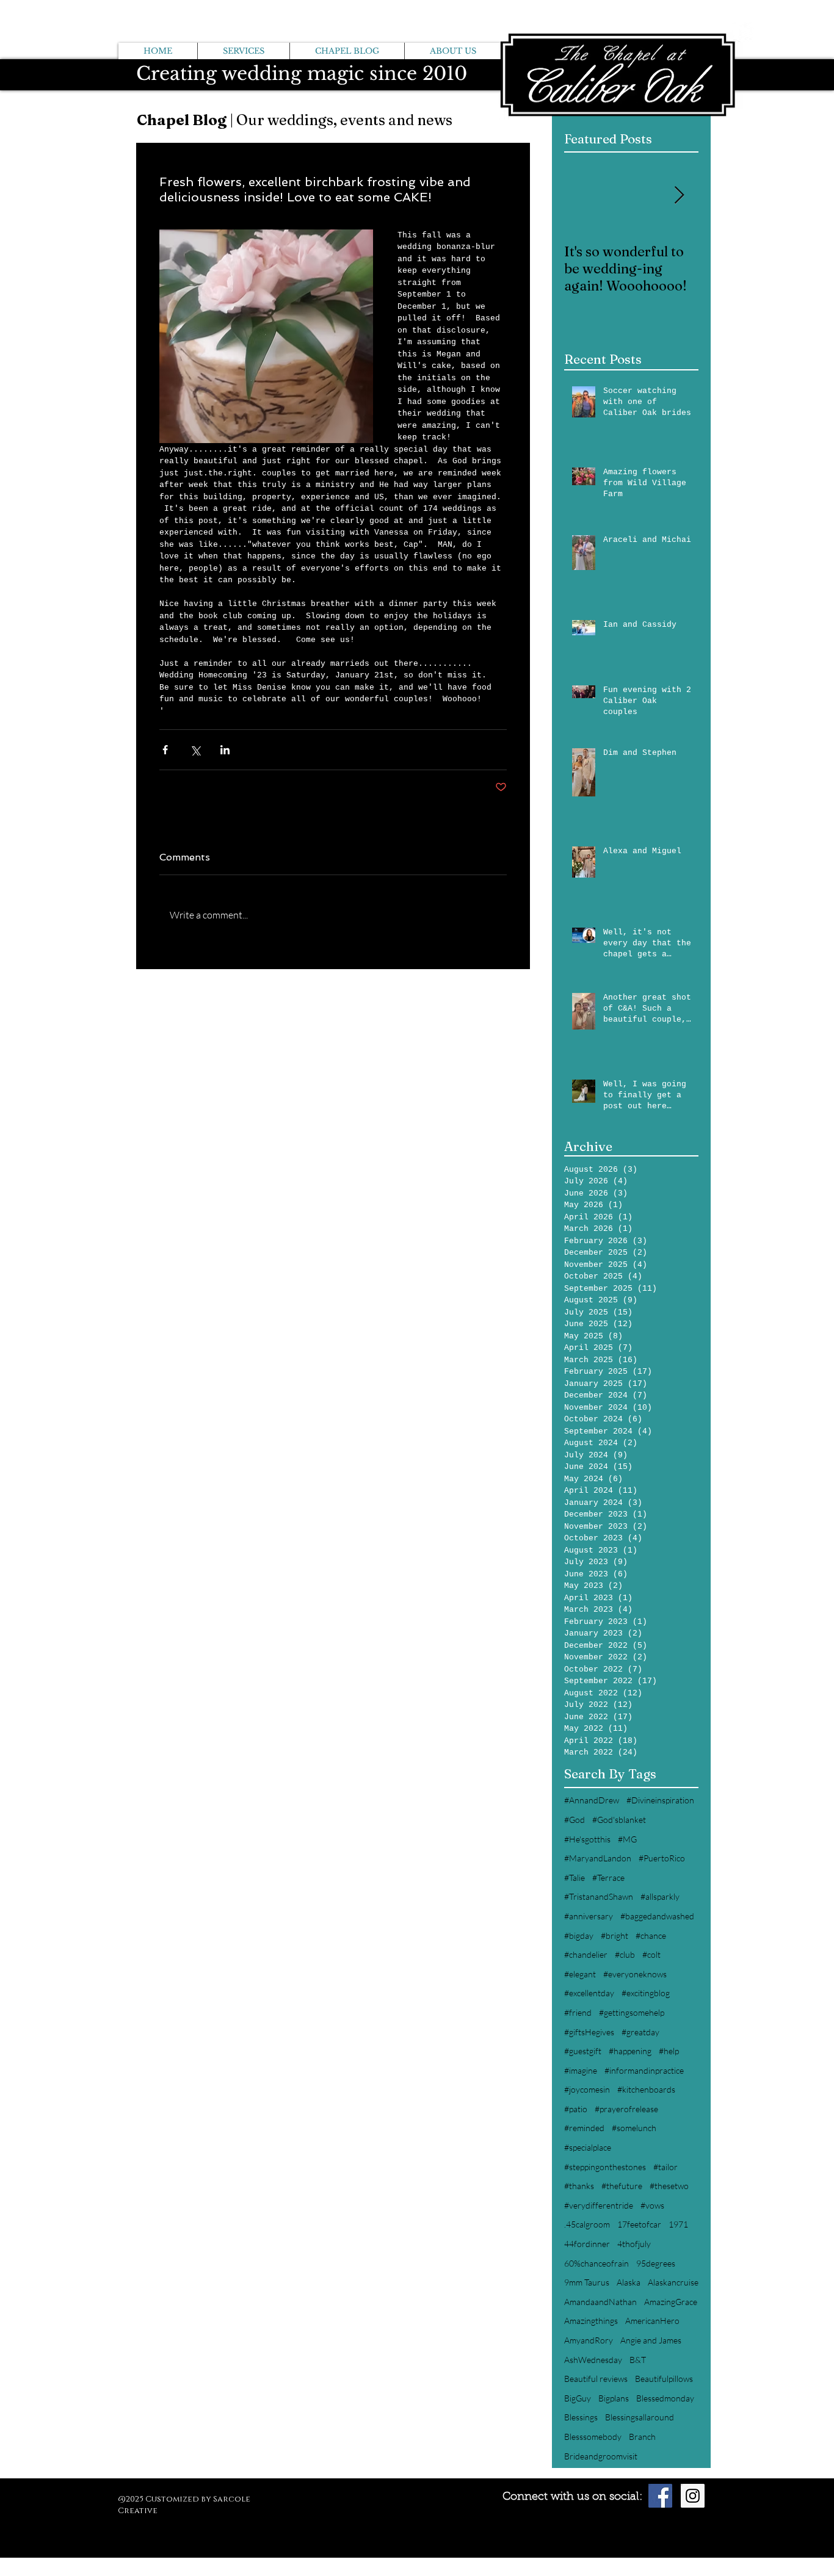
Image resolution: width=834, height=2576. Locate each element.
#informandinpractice (644, 2070)
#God (575, 1820)
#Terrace (608, 1878)
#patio (576, 2109)
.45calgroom (587, 2224)
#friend (578, 2012)
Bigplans (614, 2398)
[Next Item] (679, 196)
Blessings (581, 2417)
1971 (678, 2224)
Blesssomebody (593, 2437)
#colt (651, 1954)
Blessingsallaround (640, 2417)
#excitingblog (646, 1993)
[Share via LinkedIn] (225, 750)
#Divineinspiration (660, 1800)
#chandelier (586, 1954)
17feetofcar (639, 2224)
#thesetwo (669, 2186)
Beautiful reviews (596, 2379)
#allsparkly (660, 1896)
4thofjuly (634, 2244)
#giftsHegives (589, 2032)
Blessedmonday (665, 2398)
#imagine (581, 2070)
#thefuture (622, 2186)
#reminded (584, 2128)
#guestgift (583, 2051)
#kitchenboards (646, 2089)
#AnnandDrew (592, 1800)
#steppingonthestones (605, 2167)
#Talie (575, 1878)
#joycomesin (587, 2089)
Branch (642, 2437)
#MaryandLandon (598, 1858)
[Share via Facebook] (165, 750)
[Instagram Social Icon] (693, 2496)
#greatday (640, 2032)
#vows (652, 2205)
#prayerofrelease (626, 2109)
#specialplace (588, 2147)
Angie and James (651, 2340)
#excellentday (589, 1993)
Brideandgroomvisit (601, 2456)
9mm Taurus (587, 2282)
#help (669, 2051)
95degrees (656, 2263)
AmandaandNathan (600, 2302)
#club (625, 1954)
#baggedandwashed (657, 1916)
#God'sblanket (619, 1820)
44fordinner (587, 2244)
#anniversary (589, 1916)
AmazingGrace (671, 2302)
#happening (630, 2051)
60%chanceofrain (596, 2263)
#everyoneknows (635, 1974)
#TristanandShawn (599, 1896)
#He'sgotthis (587, 1839)
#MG (627, 1839)
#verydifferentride (599, 2205)
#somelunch (634, 2128)
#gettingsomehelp (632, 2012)
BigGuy (578, 2398)
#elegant (580, 1974)
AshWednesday (593, 2360)
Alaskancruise (673, 2282)
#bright (615, 1936)
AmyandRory (589, 2340)
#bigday (579, 1936)
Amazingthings (591, 2321)
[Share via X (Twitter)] (195, 750)
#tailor (665, 2167)
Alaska (629, 2282)
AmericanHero (652, 2321)
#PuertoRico (662, 1858)
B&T (638, 2360)
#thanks (579, 2186)
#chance (651, 1936)
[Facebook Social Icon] (660, 2496)
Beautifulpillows (664, 2379)
